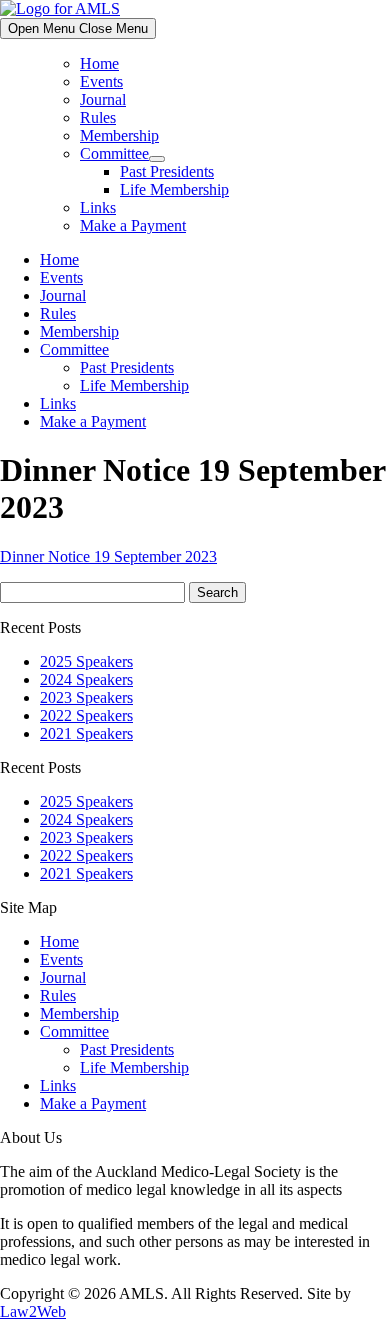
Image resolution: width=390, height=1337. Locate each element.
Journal (103, 99)
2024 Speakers (86, 679)
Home (99, 63)
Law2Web (33, 1311)
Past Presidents (167, 171)
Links (98, 207)
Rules (98, 117)
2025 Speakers (86, 661)
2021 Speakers (86, 733)
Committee (114, 153)
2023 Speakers (86, 697)
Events (101, 81)
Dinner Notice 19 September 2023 (108, 556)
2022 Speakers (86, 715)
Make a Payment (133, 225)
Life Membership (174, 189)
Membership (119, 135)
